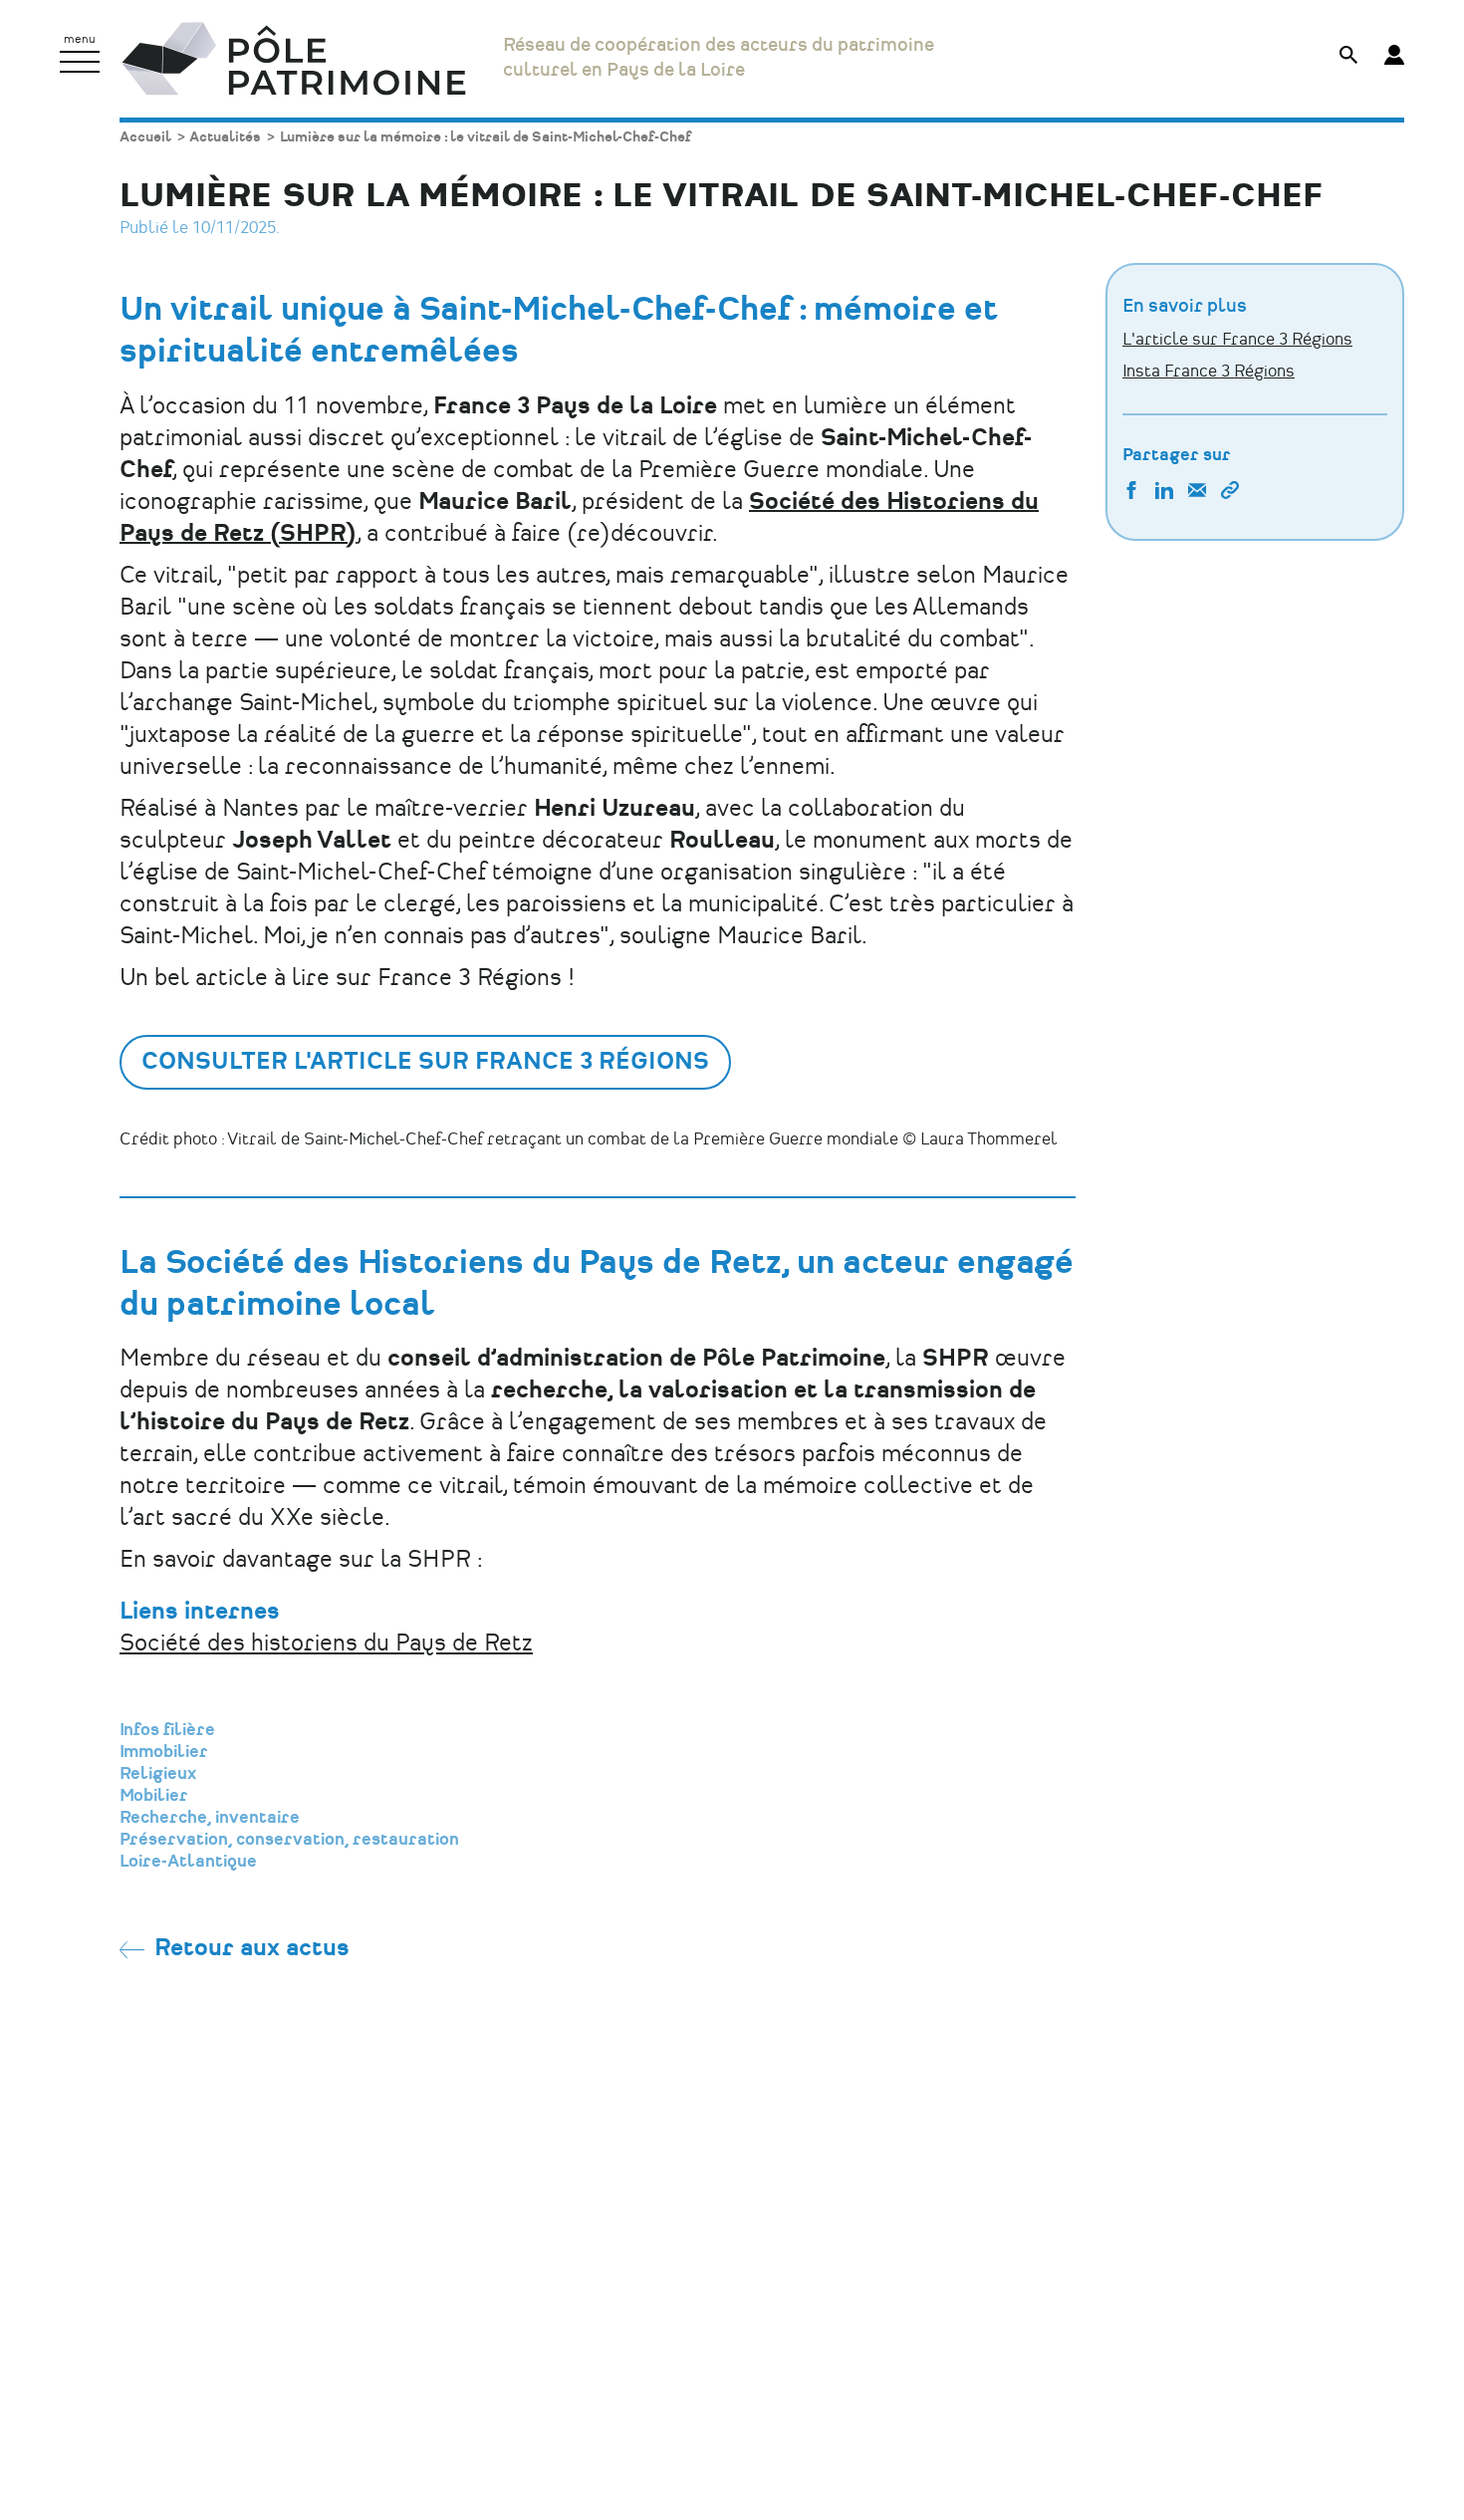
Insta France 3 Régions (1209, 372)
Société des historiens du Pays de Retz (326, 1644)
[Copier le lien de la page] (1230, 493)
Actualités (225, 137)
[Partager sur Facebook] (1131, 493)
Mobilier (154, 1796)
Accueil (145, 137)
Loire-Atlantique (188, 1862)
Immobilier (164, 1752)
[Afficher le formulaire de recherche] (1348, 57)
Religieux (158, 1774)
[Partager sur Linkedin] (1164, 493)
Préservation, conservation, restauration (289, 1840)
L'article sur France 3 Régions (1237, 340)
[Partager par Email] (1197, 493)
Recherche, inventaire (210, 1818)
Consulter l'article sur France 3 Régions (425, 1062)
